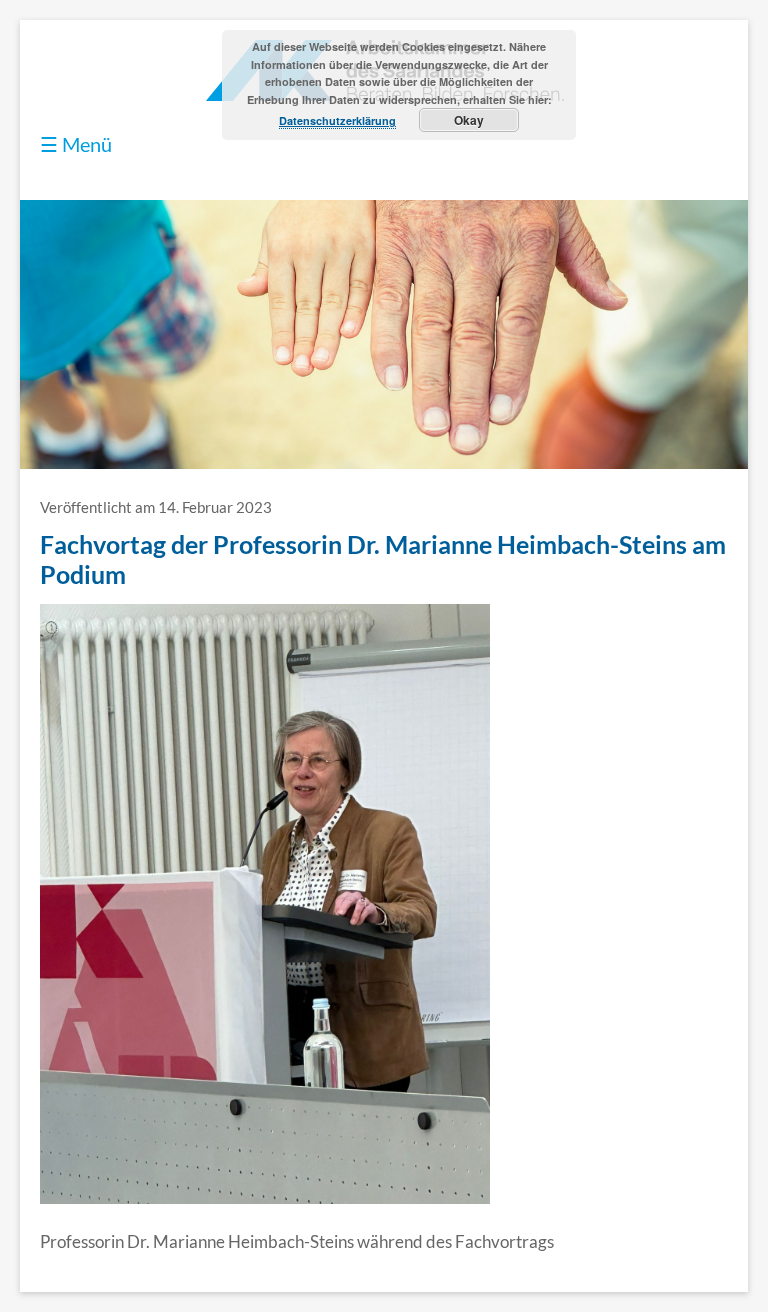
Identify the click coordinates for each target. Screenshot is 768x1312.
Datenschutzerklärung (337, 120)
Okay (469, 120)
